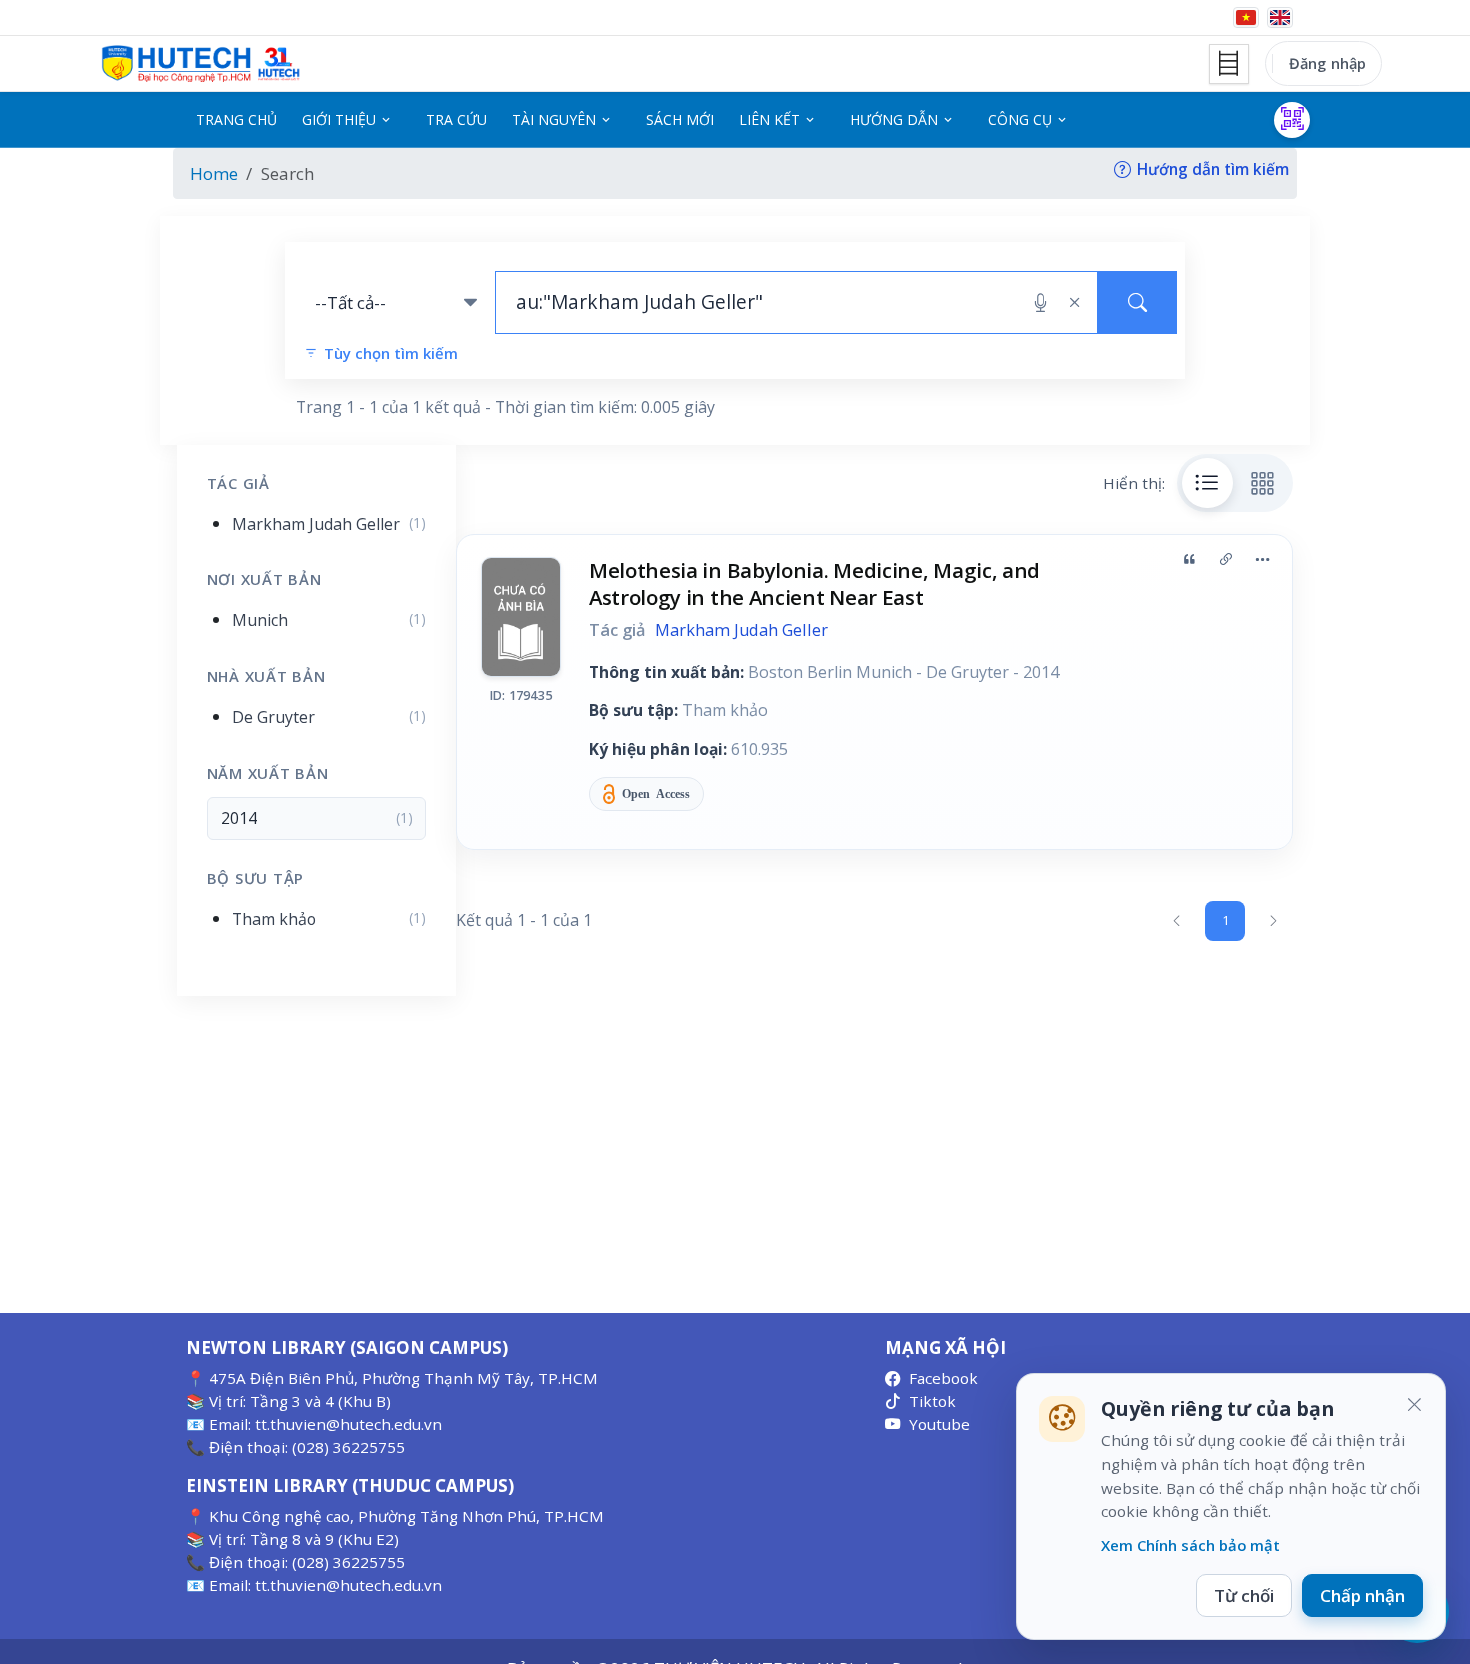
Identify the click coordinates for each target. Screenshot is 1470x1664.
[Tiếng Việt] (1246, 17)
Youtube (939, 1424)
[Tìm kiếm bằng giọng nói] (1040, 303)
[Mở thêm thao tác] (1262, 559)
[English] (1280, 17)
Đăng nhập (1327, 63)
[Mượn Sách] (1292, 120)
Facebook (943, 1378)
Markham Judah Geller (741, 630)
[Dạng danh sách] (1208, 483)
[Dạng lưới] (1263, 483)
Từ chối (1244, 1595)
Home (214, 173)
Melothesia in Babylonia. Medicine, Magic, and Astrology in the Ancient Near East (814, 583)
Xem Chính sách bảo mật (1190, 1545)
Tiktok (932, 1401)
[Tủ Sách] (1229, 64)
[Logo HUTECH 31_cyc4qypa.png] (201, 64)
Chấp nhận (1362, 1595)
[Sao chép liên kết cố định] (1226, 559)
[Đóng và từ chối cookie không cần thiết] (1414, 1405)
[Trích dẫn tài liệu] (1189, 559)
